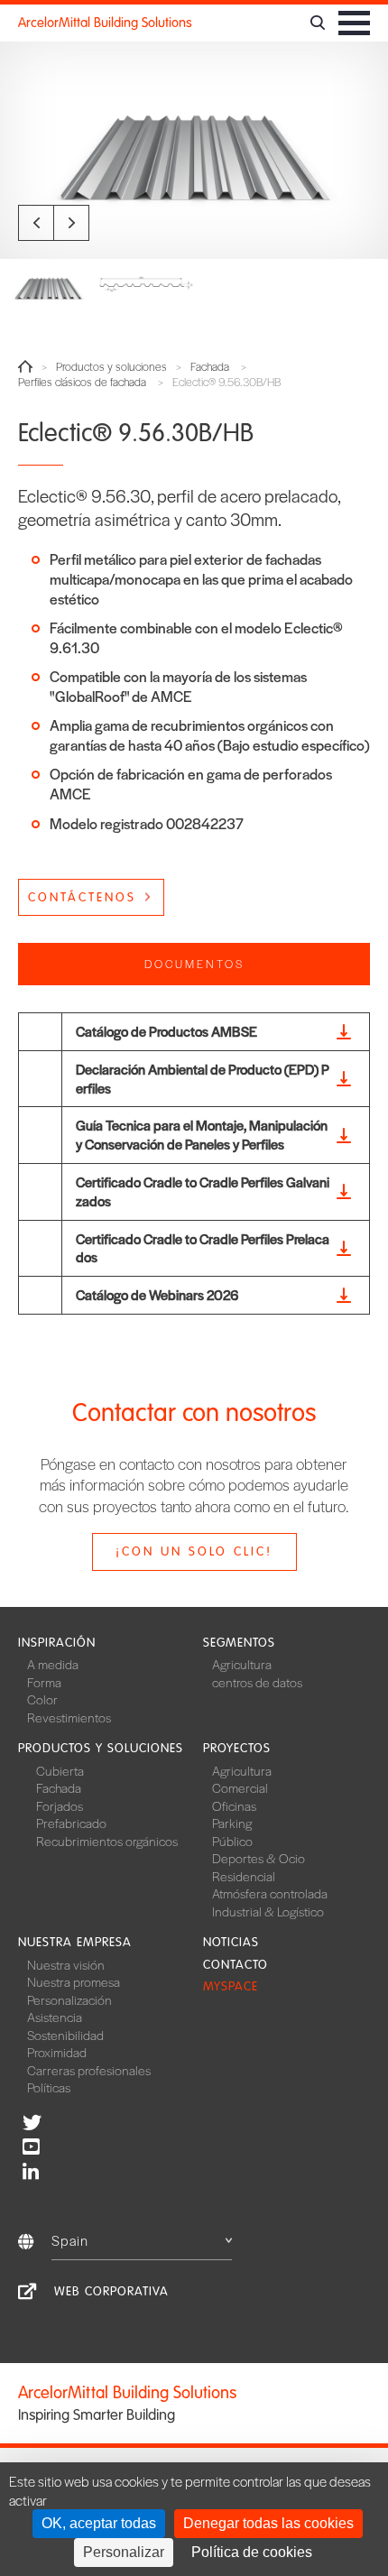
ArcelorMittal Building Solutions (105, 23)
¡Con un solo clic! (194, 1551)
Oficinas (234, 1805)
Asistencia (55, 2017)
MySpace (231, 1986)
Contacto (236, 1965)
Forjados (60, 1805)
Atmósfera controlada (270, 1893)
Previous (36, 223)
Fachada (210, 367)
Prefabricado (71, 1823)
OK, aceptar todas (99, 2523)
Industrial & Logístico (268, 1911)
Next (71, 223)
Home (25, 366)
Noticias (231, 1942)
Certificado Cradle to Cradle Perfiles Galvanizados (203, 1191)
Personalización (69, 1999)
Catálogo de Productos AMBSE (166, 1031)
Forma (44, 1682)
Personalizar (124, 2552)
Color (42, 1699)
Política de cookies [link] (252, 2552)
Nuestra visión (66, 1964)
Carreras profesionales (89, 2070)
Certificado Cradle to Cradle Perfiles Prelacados (203, 1248)
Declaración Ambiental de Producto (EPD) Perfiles (203, 1078)
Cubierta (60, 1770)
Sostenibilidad (65, 2035)
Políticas (49, 2087)
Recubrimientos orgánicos (107, 1841)
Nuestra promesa (74, 1981)
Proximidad (57, 2052)
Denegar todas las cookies (268, 2523)
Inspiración (57, 1643)
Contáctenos (82, 897)
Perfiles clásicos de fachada (82, 382)
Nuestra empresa (75, 1942)
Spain (70, 2240)
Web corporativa (111, 2291)
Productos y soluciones (111, 367)
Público (232, 1841)
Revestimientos (69, 1717)
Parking (232, 1823)
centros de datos (257, 1682)
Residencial (244, 1876)
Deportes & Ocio (259, 1858)
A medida (53, 1664)
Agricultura (242, 1664)
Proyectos (237, 1748)
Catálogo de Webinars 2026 (157, 1294)
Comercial (240, 1787)
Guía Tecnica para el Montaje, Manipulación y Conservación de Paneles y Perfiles (202, 1134)
